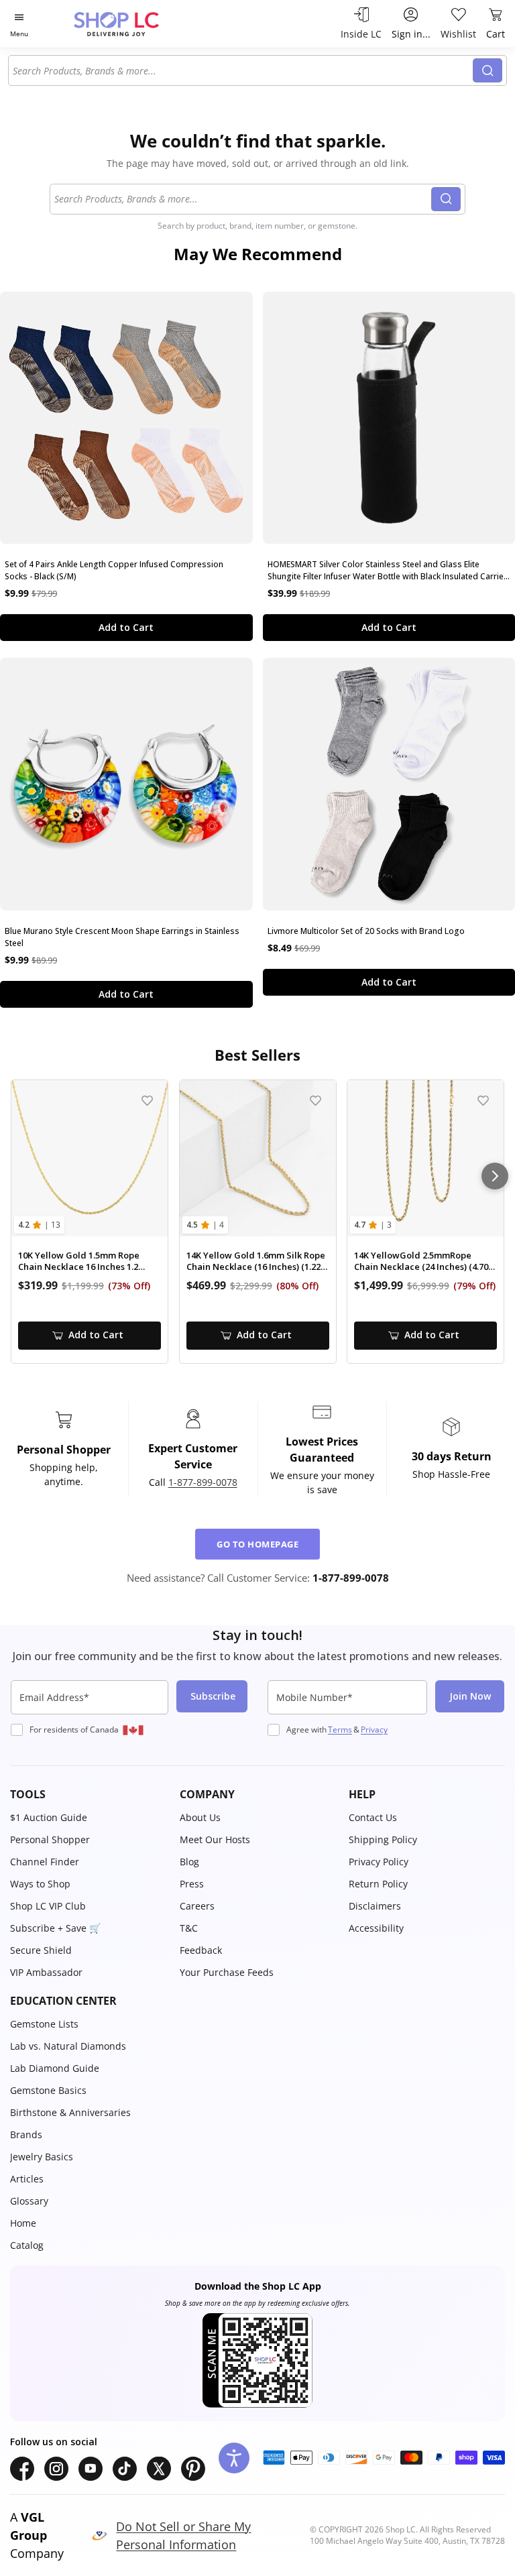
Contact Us (373, 1817)
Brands (26, 2134)
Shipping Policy (383, 1839)
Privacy (374, 1730)
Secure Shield (41, 1950)
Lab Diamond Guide (55, 2068)
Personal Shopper (50, 1839)
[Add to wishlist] (147, 1101)
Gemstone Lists (44, 2024)
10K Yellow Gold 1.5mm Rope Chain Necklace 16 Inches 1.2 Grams (79, 1262)
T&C (189, 1928)
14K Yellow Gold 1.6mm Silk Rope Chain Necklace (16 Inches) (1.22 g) (256, 1262)
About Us (200, 1817)
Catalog (27, 2245)
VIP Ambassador (46, 1972)
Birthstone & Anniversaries (70, 2112)
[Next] (495, 1176)
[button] (88, 1794)
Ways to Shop (40, 1884)
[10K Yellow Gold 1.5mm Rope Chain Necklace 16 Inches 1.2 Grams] (90, 1158)
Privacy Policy (379, 1862)
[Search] (488, 70)
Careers (197, 1906)
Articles (27, 2179)
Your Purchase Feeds (227, 1972)
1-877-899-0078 (203, 1482)
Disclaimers (375, 1906)
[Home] (130, 24)
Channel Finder (45, 1862)
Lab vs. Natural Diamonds (68, 2046)
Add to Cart (126, 627)
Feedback (201, 1950)
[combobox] (243, 70)
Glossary (29, 2201)
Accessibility (376, 1928)
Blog (189, 1862)
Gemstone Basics (48, 2090)
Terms (340, 1730)
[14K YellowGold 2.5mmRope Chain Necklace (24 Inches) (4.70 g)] (425, 1158)
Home (23, 2223)
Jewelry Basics (42, 2157)
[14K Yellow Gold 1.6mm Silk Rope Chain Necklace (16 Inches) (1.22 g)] (258, 1158)
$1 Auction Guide (49, 1817)
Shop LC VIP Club (48, 1906)
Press (192, 1884)
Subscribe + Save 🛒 (55, 1928)
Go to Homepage (257, 1544)
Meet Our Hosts (215, 1839)
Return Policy (378, 1884)
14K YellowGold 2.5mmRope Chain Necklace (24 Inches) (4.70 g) (421, 1262)
